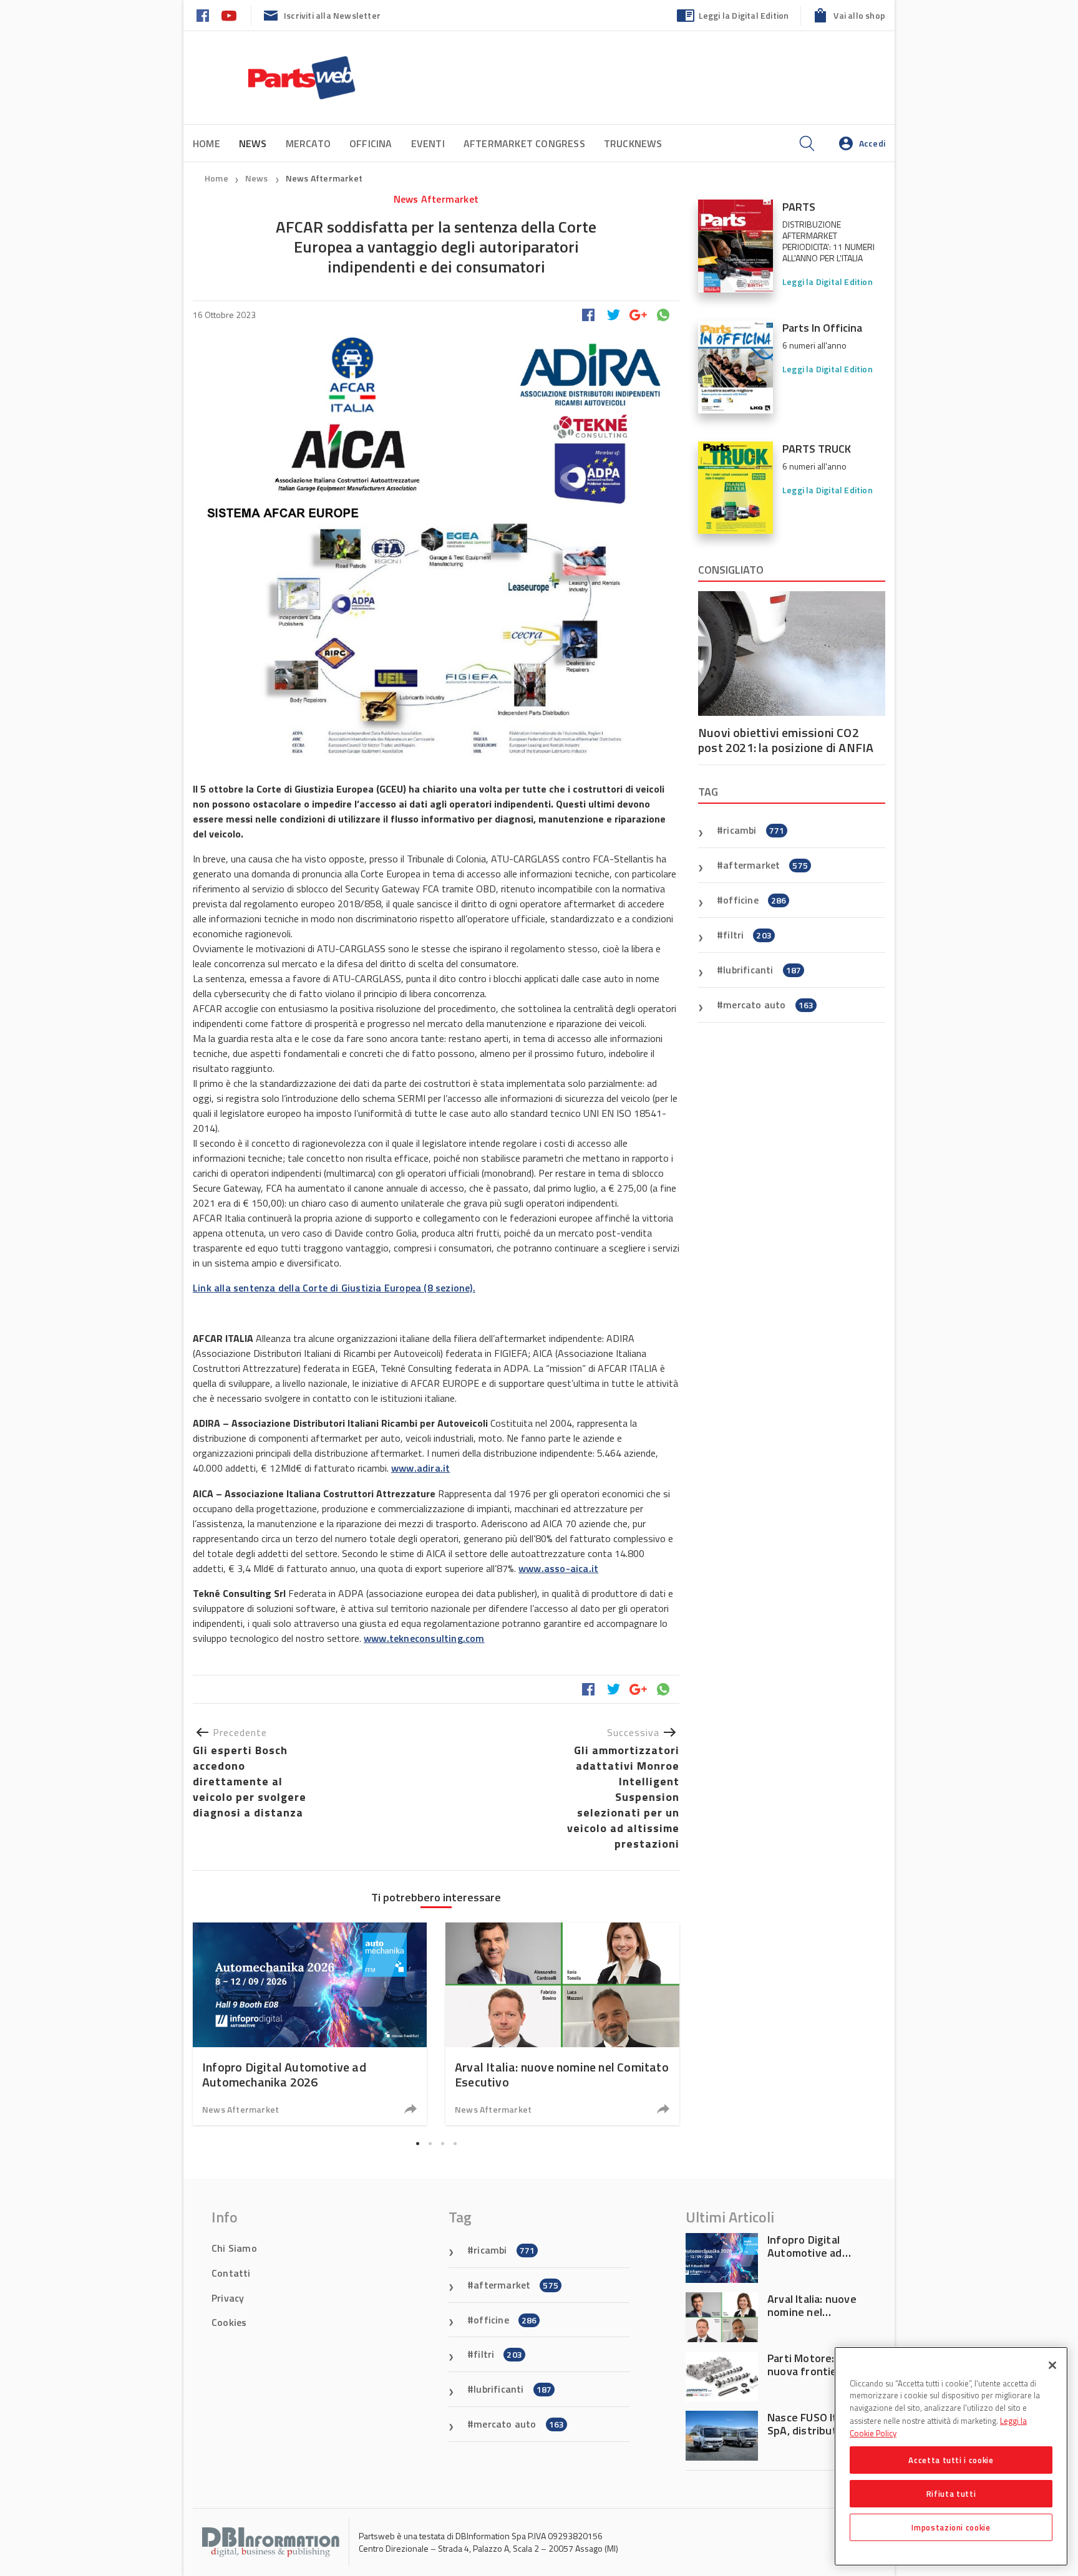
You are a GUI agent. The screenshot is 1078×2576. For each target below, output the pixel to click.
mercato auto (768, 1005)
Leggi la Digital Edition (744, 15)
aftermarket (765, 865)
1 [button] (417, 2144)
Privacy (228, 2298)
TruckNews (633, 143)
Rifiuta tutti (951, 2494)
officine (755, 900)
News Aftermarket (324, 178)
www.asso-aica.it (558, 1568)
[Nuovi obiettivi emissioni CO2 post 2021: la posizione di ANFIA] (792, 654)
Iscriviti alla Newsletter (332, 15)
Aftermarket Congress (524, 143)
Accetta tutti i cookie (951, 2460)
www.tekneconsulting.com (424, 1638)
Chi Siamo (234, 2248)
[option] (310, 2024)
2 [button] (430, 2144)
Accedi (872, 143)
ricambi (754, 830)
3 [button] (442, 2144)
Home (206, 143)
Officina (371, 143)
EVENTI (428, 143)
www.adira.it (420, 1468)
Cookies (229, 2322)
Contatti (231, 2273)
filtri (747, 935)
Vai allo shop (859, 15)
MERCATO (308, 143)
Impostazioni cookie (951, 2527)
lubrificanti (762, 970)
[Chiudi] (1052, 2365)
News (258, 178)
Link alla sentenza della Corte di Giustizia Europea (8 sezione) (333, 1288)
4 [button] (455, 2144)
